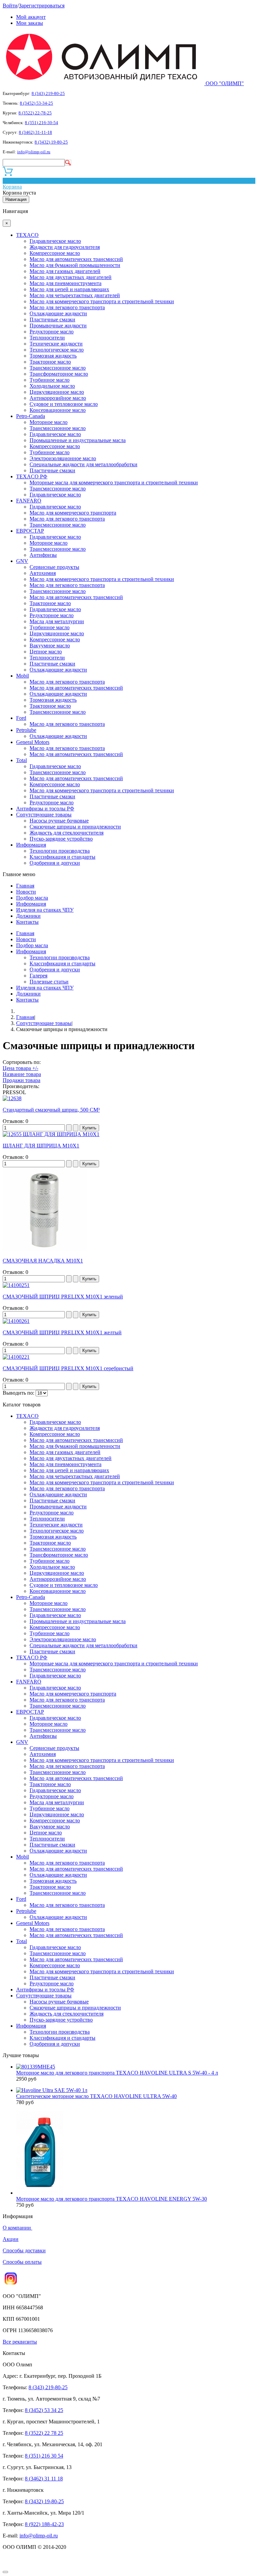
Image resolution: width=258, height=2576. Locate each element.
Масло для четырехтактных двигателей (75, 295)
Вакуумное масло (50, 646)
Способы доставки (24, 2250)
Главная (25, 886)
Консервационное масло (58, 410)
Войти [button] (10, 6)
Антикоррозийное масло (58, 398)
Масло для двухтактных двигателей (71, 277)
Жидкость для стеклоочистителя (67, 833)
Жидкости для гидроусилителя (65, 247)
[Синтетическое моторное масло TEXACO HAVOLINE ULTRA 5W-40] (52, 2090)
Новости (26, 892)
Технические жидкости (56, 344)
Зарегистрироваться (42, 6)
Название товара (22, 1074)
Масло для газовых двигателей (65, 271)
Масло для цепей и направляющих (69, 289)
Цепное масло (46, 652)
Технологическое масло (57, 350)
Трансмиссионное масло (58, 368)
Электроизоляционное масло (63, 458)
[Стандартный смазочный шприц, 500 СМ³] (12, 1098)
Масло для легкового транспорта (67, 307)
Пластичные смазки (52, 319)
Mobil (23, 676)
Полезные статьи (49, 982)
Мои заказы (30, 23)
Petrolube (26, 730)
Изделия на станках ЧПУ (45, 910)
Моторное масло (49, 422)
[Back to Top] (5, 2572)
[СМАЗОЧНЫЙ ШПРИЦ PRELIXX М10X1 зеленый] (16, 1285)
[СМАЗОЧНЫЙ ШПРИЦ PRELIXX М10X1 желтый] (16, 1321)
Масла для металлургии (57, 621)
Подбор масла (32, 898)
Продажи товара (21, 1080)
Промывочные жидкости (58, 326)
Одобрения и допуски (55, 863)
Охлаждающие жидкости (58, 313)
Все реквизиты (20, 2342)
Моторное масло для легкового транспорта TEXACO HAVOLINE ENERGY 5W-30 (112, 2199)
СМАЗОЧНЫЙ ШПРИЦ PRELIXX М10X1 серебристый (68, 1368)
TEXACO (27, 235)
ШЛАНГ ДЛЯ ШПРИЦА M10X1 (41, 1146)
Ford (21, 718)
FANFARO (29, 501)
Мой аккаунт (31, 17)
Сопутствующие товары (44, 815)
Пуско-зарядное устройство (61, 839)
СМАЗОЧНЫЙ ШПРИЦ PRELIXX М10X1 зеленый (63, 1297)
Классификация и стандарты (62, 857)
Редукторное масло (52, 332)
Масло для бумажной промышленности (75, 265)
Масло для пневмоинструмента (66, 283)
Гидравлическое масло (55, 241)
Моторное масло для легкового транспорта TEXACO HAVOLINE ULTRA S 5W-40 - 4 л (117, 2073)
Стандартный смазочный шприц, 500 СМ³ (51, 1110)
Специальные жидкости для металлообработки (83, 464)
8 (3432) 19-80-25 (51, 142)
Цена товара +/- (20, 1068)
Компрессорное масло (55, 253)
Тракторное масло (50, 362)
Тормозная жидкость (53, 356)
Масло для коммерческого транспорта (73, 513)
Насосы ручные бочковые (59, 821)
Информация (31, 845)
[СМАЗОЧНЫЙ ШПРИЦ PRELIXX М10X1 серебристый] (16, 1357)
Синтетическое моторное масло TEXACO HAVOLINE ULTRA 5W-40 (96, 2096)
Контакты (27, 922)
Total (21, 760)
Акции (11, 2239)
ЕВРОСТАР (30, 531)
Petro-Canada (31, 416)
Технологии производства (60, 851)
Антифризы (43, 555)
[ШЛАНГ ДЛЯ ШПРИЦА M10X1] (51, 1134)
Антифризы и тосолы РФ (45, 809)
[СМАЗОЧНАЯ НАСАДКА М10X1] (45, 1249)
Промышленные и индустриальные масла (78, 440)
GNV (22, 561)
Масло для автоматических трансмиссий (76, 259)
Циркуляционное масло (57, 392)
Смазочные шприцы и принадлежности (75, 827)
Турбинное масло (50, 380)
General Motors (33, 742)
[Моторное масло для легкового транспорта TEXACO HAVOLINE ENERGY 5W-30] (40, 2193)
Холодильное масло (52, 386)
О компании (17, 2228)
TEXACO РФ (32, 476)
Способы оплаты (22, 2262)
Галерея (38, 976)
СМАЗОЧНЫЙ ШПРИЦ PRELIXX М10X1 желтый (62, 1332)
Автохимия (43, 573)
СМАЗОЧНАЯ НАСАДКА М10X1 (43, 1261)
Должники (28, 916)
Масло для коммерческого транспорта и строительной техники (102, 301)
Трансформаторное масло (59, 374)
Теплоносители (47, 338)
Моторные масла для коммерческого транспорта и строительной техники (114, 482)
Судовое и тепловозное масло (64, 404)
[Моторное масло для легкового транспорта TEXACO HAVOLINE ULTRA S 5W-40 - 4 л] (36, 2067)
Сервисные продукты (54, 567)
